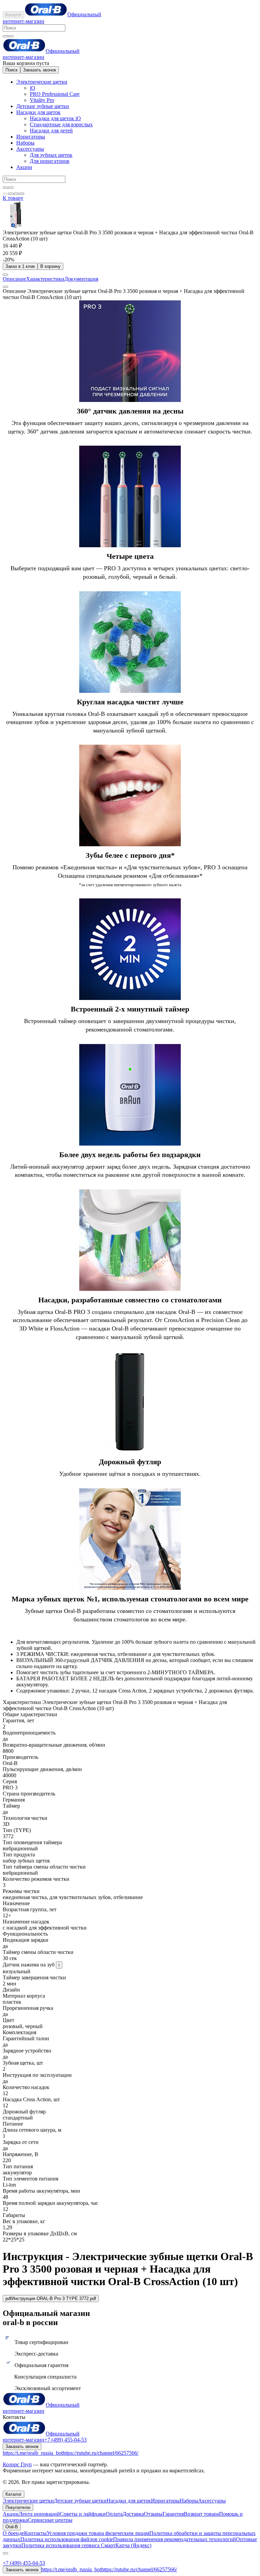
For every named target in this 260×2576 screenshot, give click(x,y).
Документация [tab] (81, 279)
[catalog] (5, 194)
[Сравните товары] (22, 194)
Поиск (12, 70)
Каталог (14, 15)
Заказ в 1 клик (20, 266)
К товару (13, 198)
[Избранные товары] (16, 194)
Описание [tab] (14, 279)
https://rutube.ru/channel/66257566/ (101, 2453)
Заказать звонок (40, 70)
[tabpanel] (130, 991)
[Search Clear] (5, 36)
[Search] (11, 36)
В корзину (50, 266)
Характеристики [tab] (45, 279)
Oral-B (12, 2527)
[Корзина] (11, 194)
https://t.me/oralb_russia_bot (33, 2453)
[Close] (5, 2553)
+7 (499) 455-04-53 (66, 2440)
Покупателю (18, 2507)
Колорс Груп (17, 2464)
